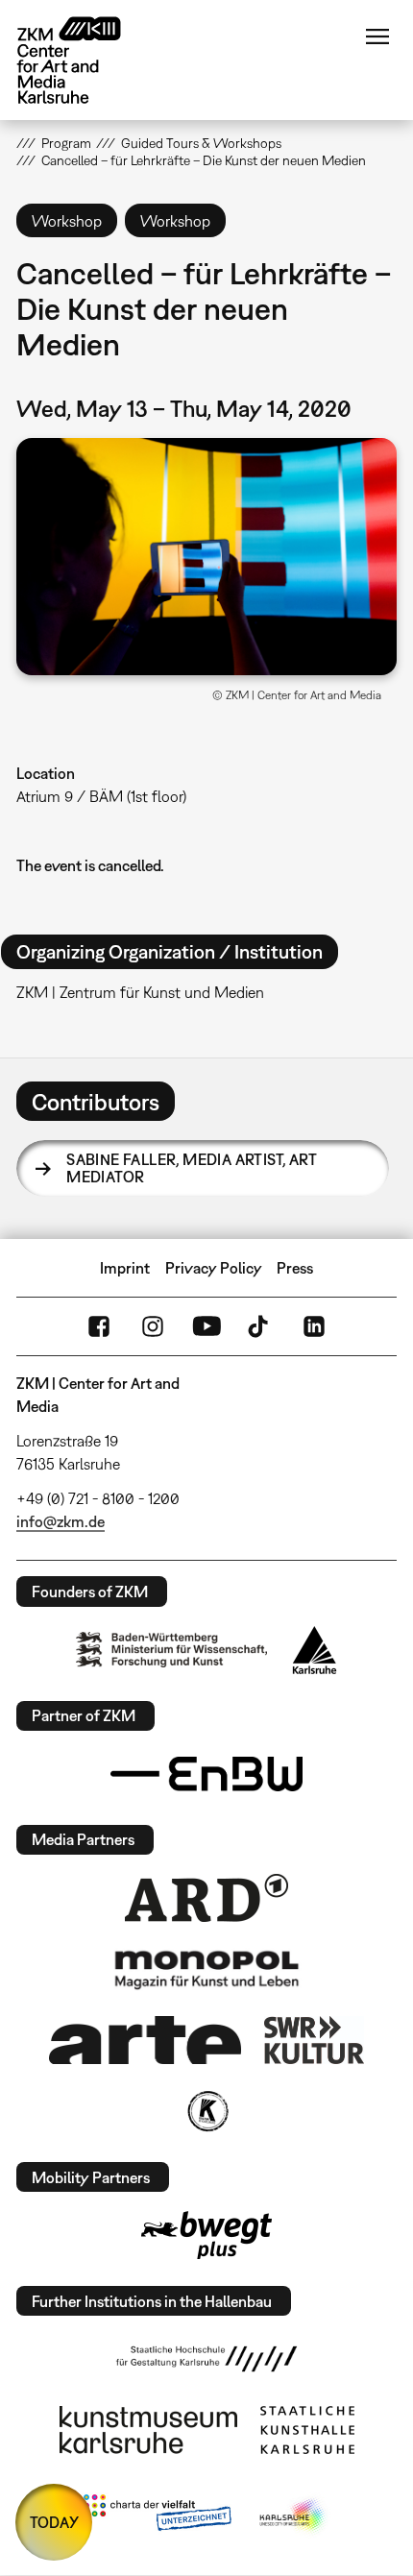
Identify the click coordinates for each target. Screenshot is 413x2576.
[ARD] (206, 1898)
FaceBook (99, 1326)
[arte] (145, 2040)
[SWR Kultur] (314, 2040)
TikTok (260, 1326)
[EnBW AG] (206, 1774)
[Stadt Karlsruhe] (315, 1650)
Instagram (153, 1326)
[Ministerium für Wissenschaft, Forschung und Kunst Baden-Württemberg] (172, 1650)
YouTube (206, 1326)
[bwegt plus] (206, 2235)
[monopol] (206, 1969)
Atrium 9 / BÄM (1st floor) (101, 796)
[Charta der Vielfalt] (157, 2516)
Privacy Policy (214, 1268)
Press (295, 1268)
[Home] (84, 60)
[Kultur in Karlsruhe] (206, 2111)
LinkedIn (314, 1326)
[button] (206, 557)
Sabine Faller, (192, 1168)
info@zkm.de (61, 1521)
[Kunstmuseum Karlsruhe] (148, 2430)
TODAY (54, 2522)
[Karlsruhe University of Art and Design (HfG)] (206, 2359)
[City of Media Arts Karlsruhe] (294, 2516)
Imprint (125, 1268)
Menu (377, 36)
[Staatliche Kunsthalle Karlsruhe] (307, 2430)
